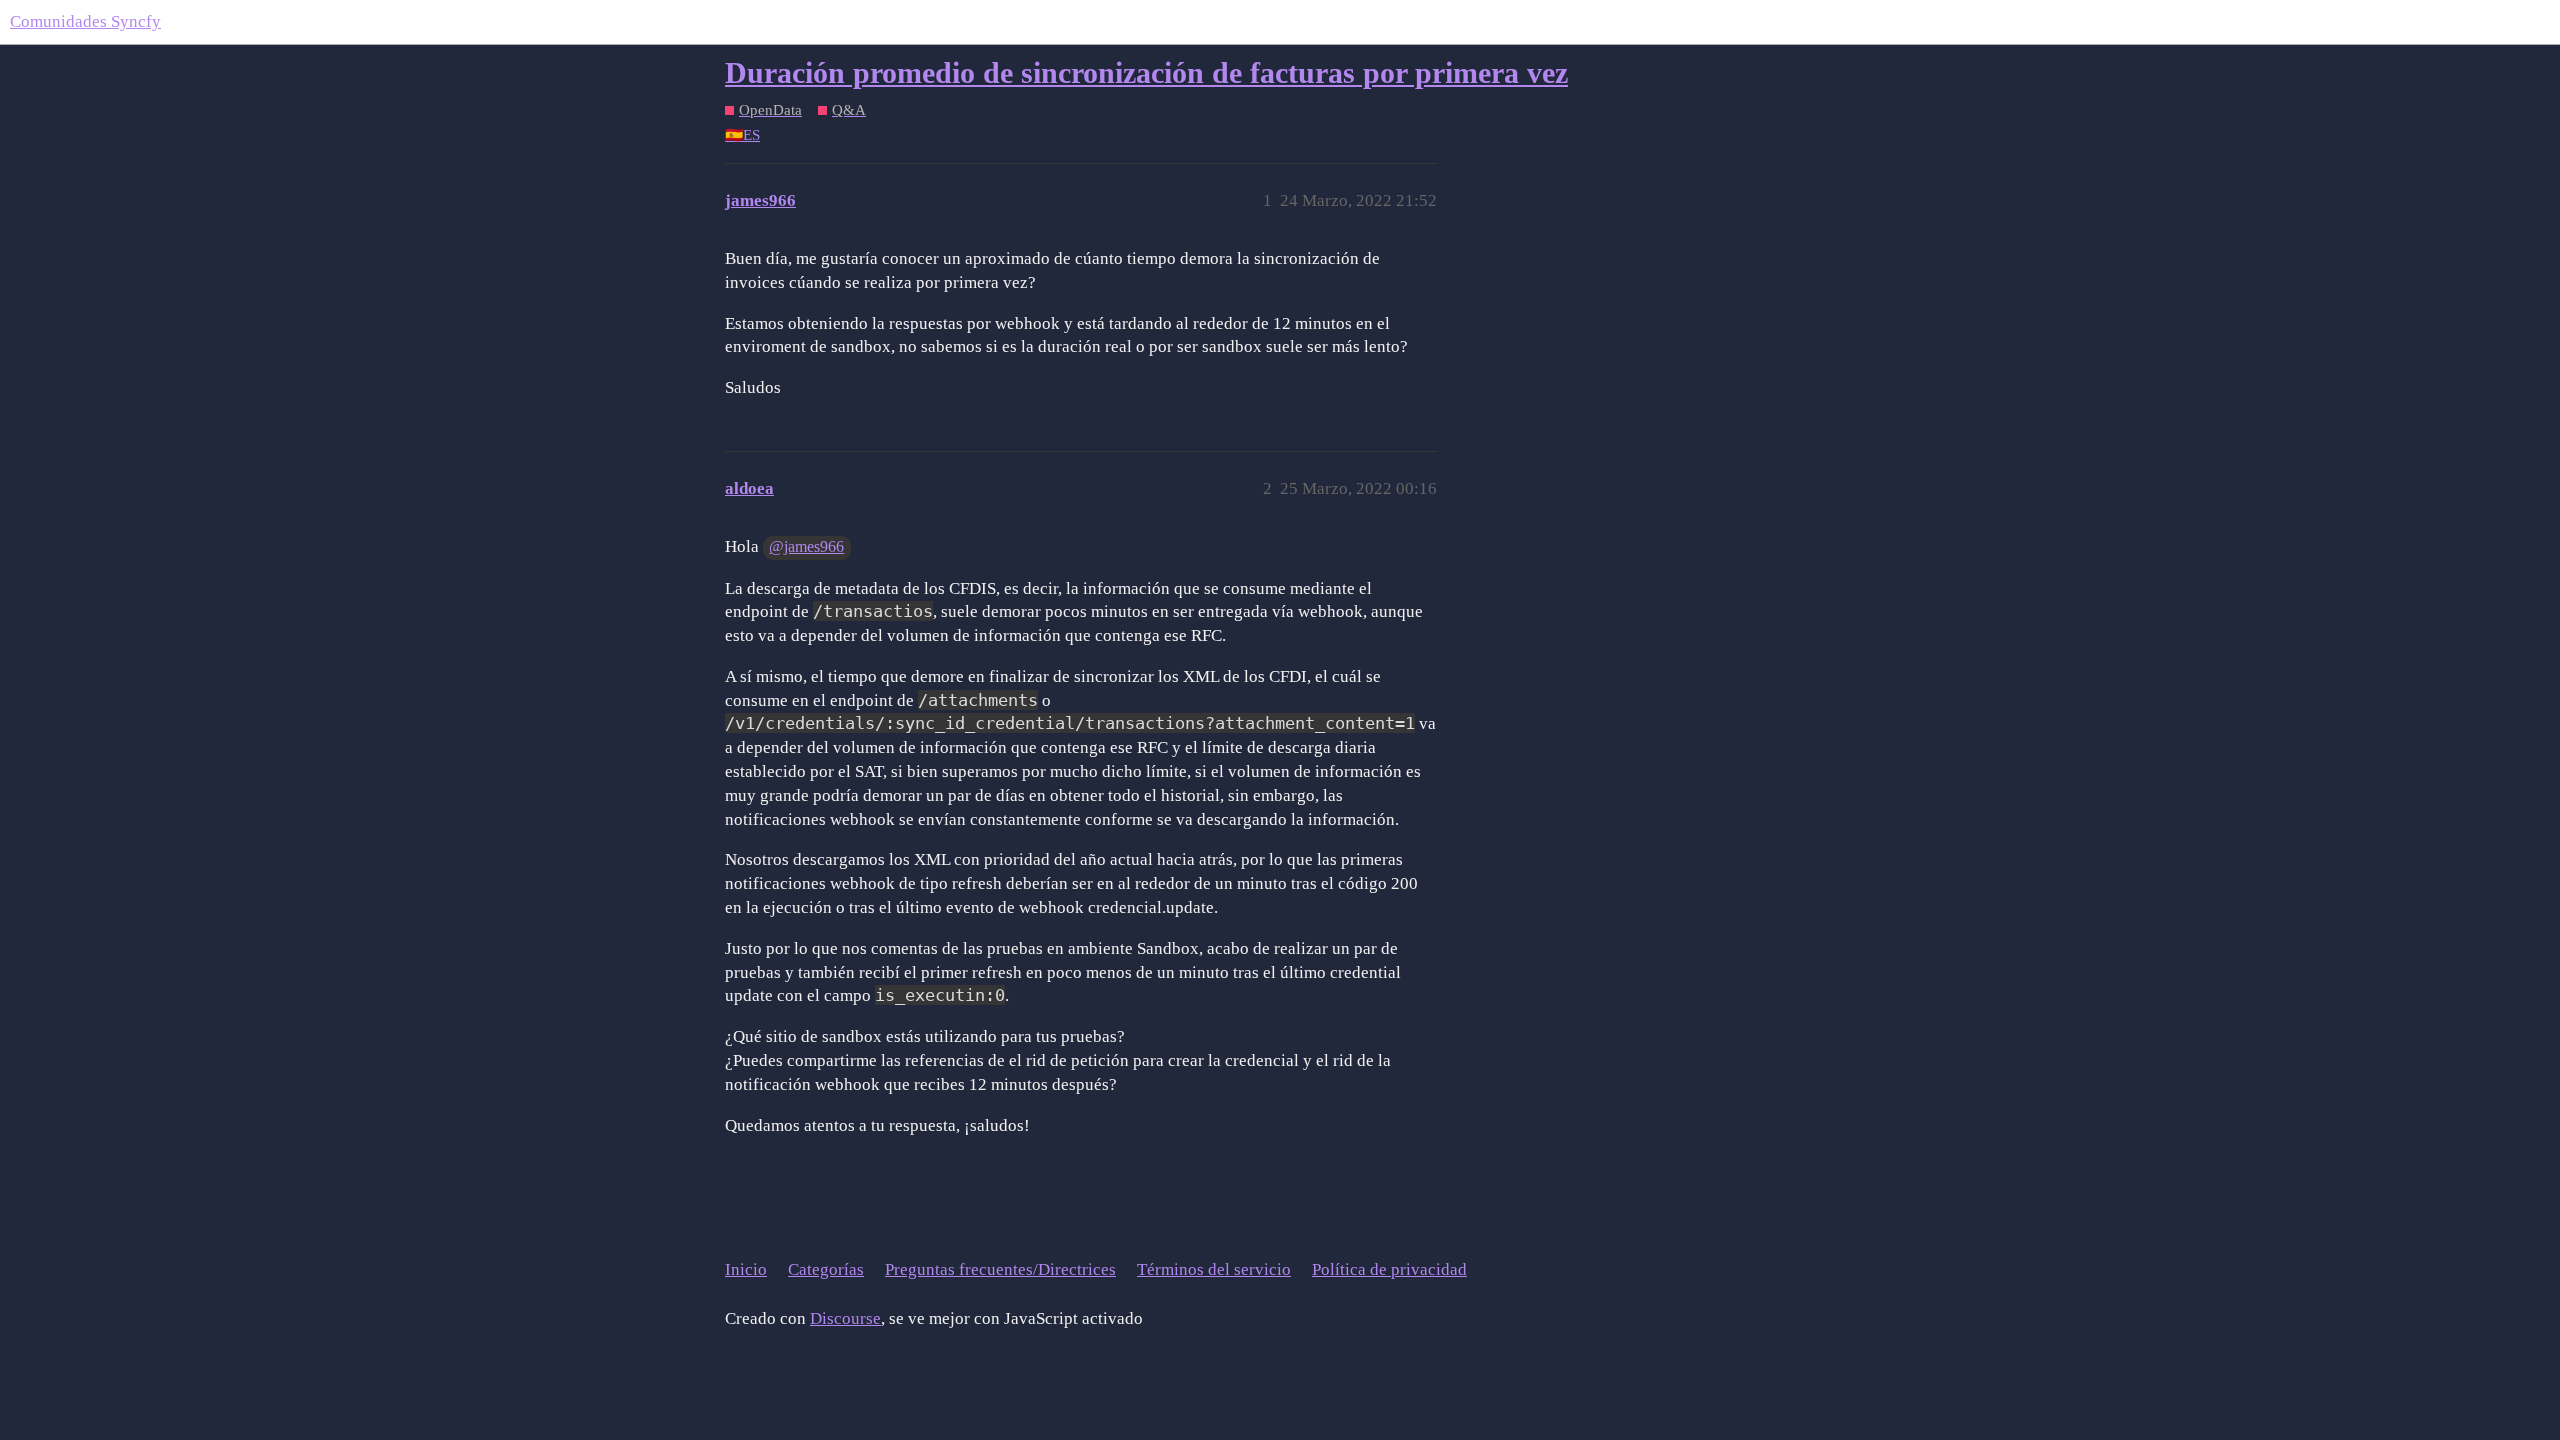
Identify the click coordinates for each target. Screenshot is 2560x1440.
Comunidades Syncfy (85, 21)
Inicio (746, 1269)
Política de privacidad (1389, 1269)
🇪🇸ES (742, 135)
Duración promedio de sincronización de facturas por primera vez (1146, 72)
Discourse (845, 1318)
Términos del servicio (1214, 1269)
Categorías (826, 1269)
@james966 (806, 546)
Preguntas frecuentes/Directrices (1000, 1269)
